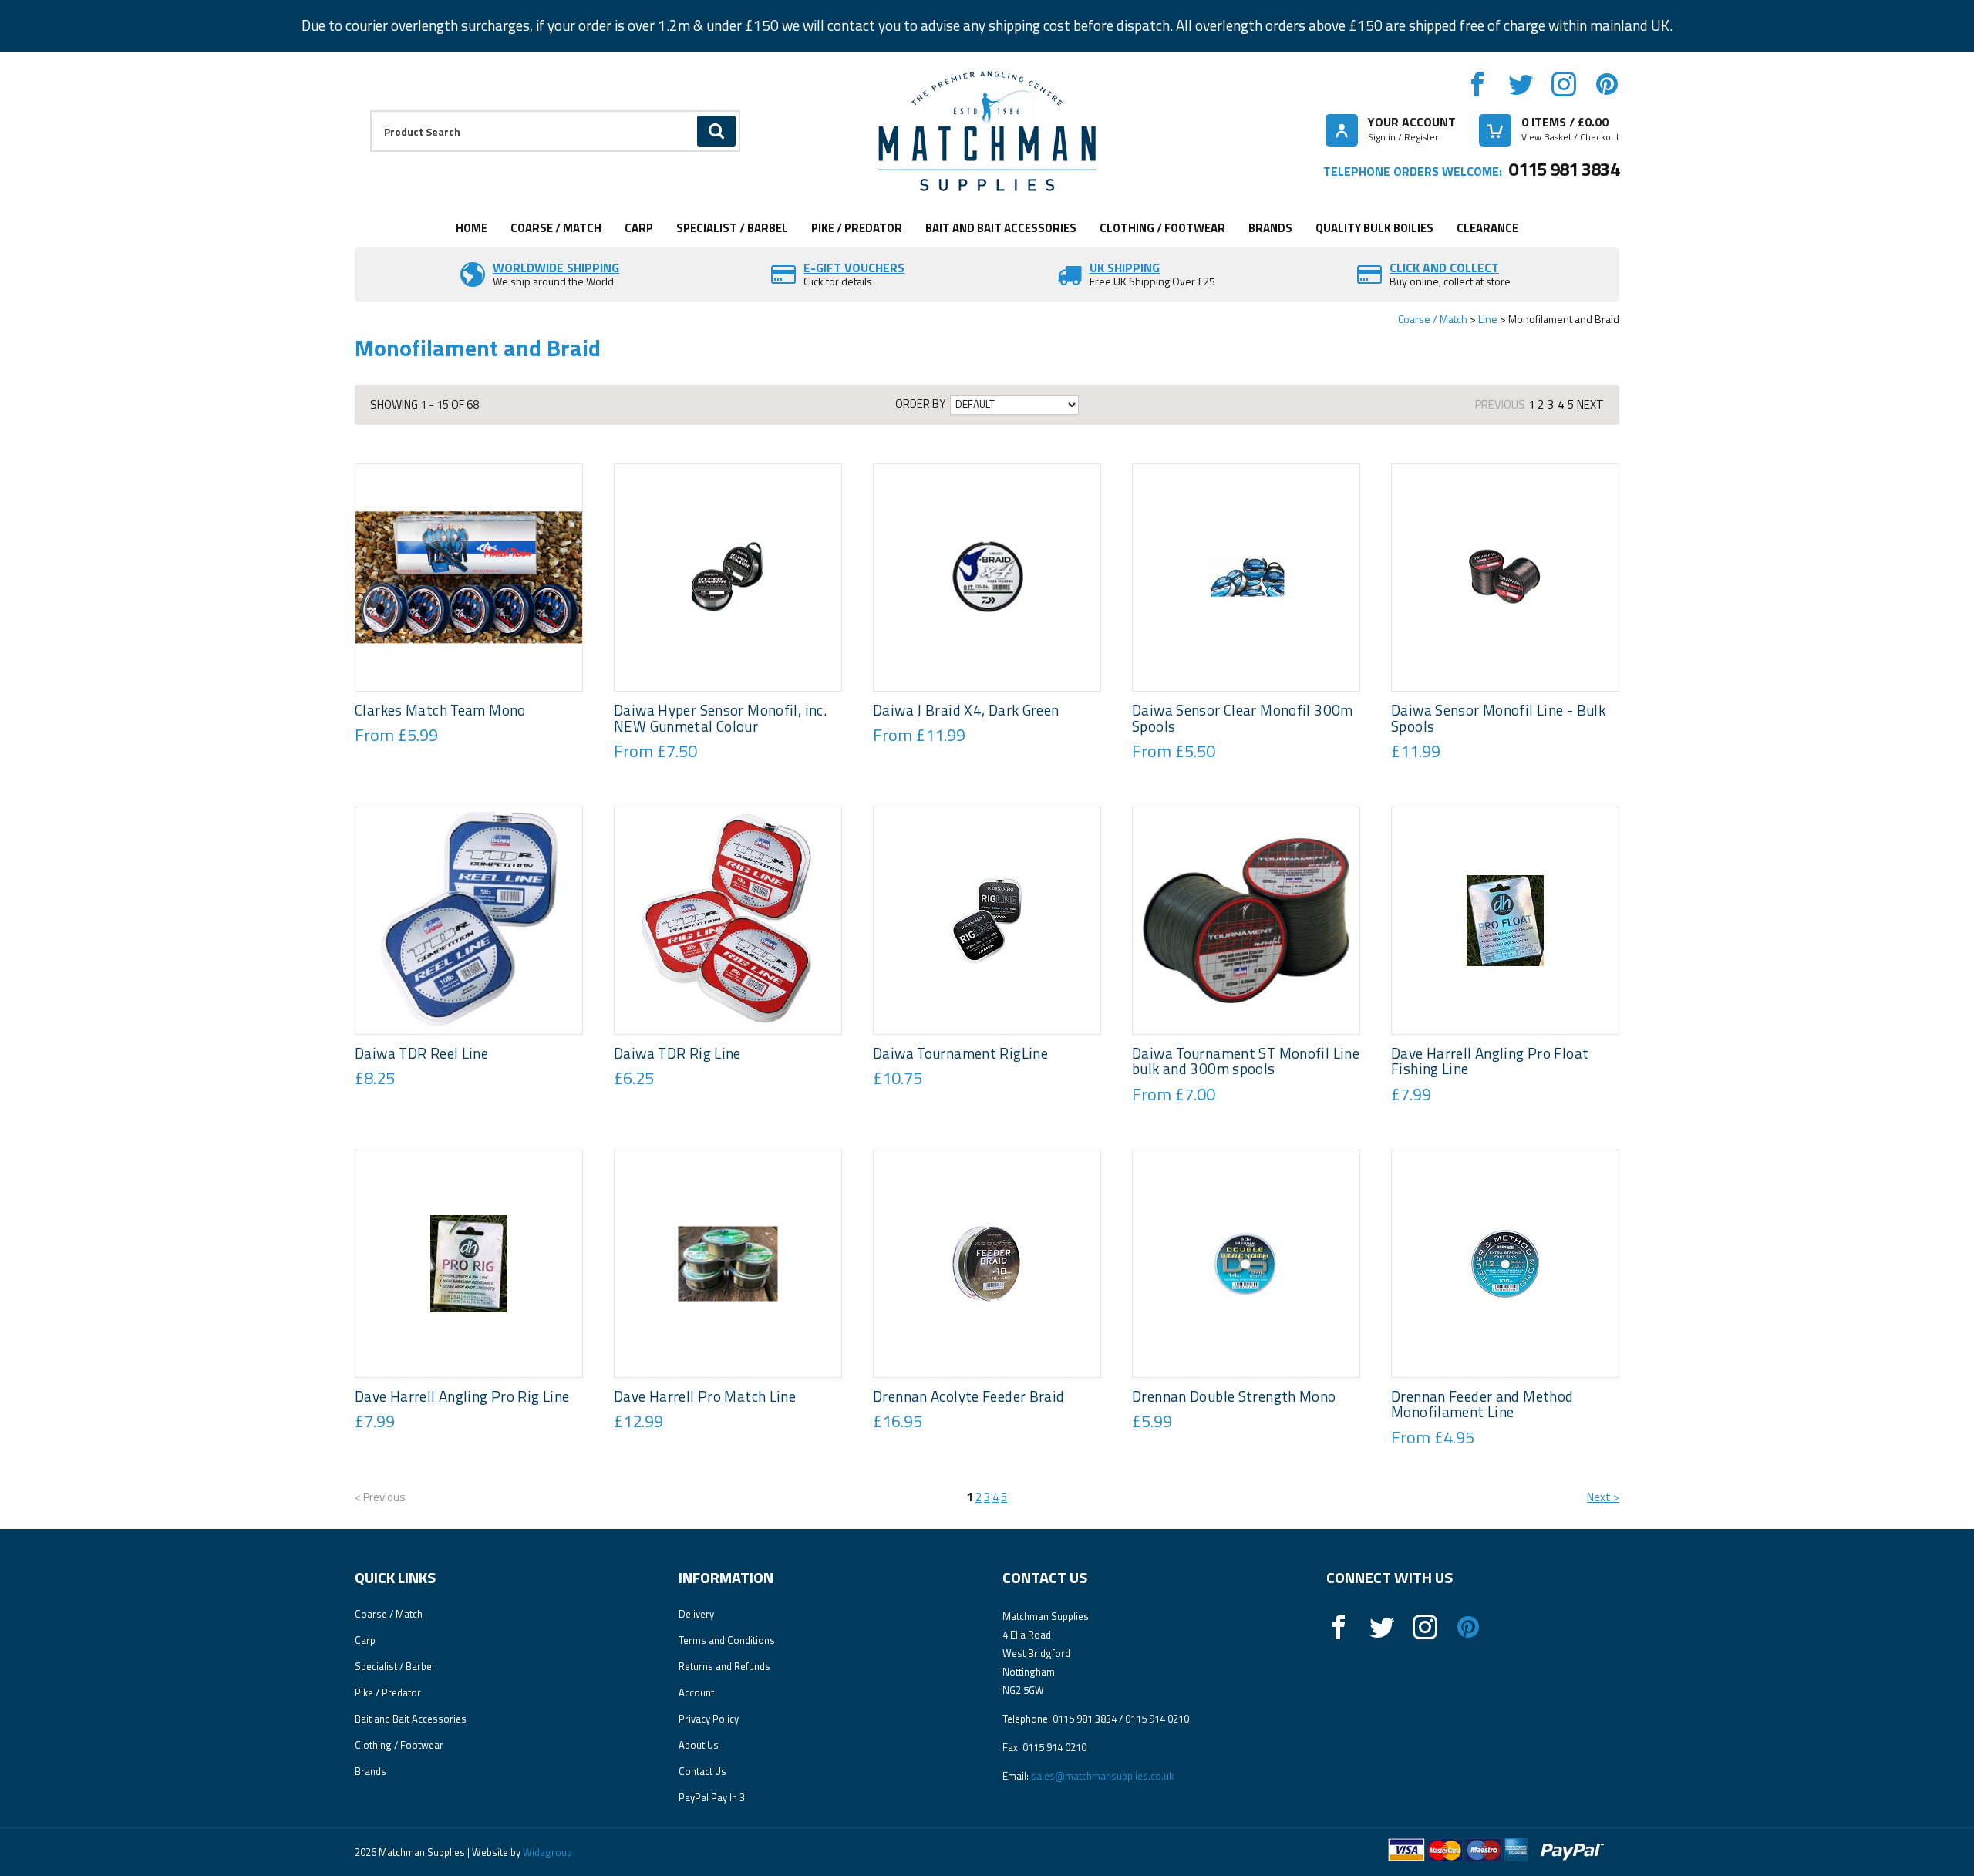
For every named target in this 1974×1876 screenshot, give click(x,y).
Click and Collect (1444, 268)
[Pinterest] (1607, 84)
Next (1590, 404)
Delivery (696, 1614)
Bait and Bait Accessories (1001, 228)
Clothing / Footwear (1162, 228)
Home (472, 228)
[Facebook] (1477, 84)
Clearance (1487, 228)
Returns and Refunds (724, 1666)
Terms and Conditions (727, 1640)
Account (696, 1692)
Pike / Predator (857, 228)
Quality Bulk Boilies (1374, 228)
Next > (1603, 1497)
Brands (1270, 228)
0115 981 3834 (1564, 169)
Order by (920, 404)
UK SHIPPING (1125, 268)
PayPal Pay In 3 (712, 1797)
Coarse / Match (556, 228)
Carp (639, 228)
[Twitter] (1521, 84)
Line (1488, 319)
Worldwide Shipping (556, 268)
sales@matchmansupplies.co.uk (1102, 1776)
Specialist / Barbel (732, 228)
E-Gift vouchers (854, 268)
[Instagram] (1564, 84)
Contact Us (702, 1771)
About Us (699, 1745)
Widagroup (546, 1852)
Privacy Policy (709, 1719)
